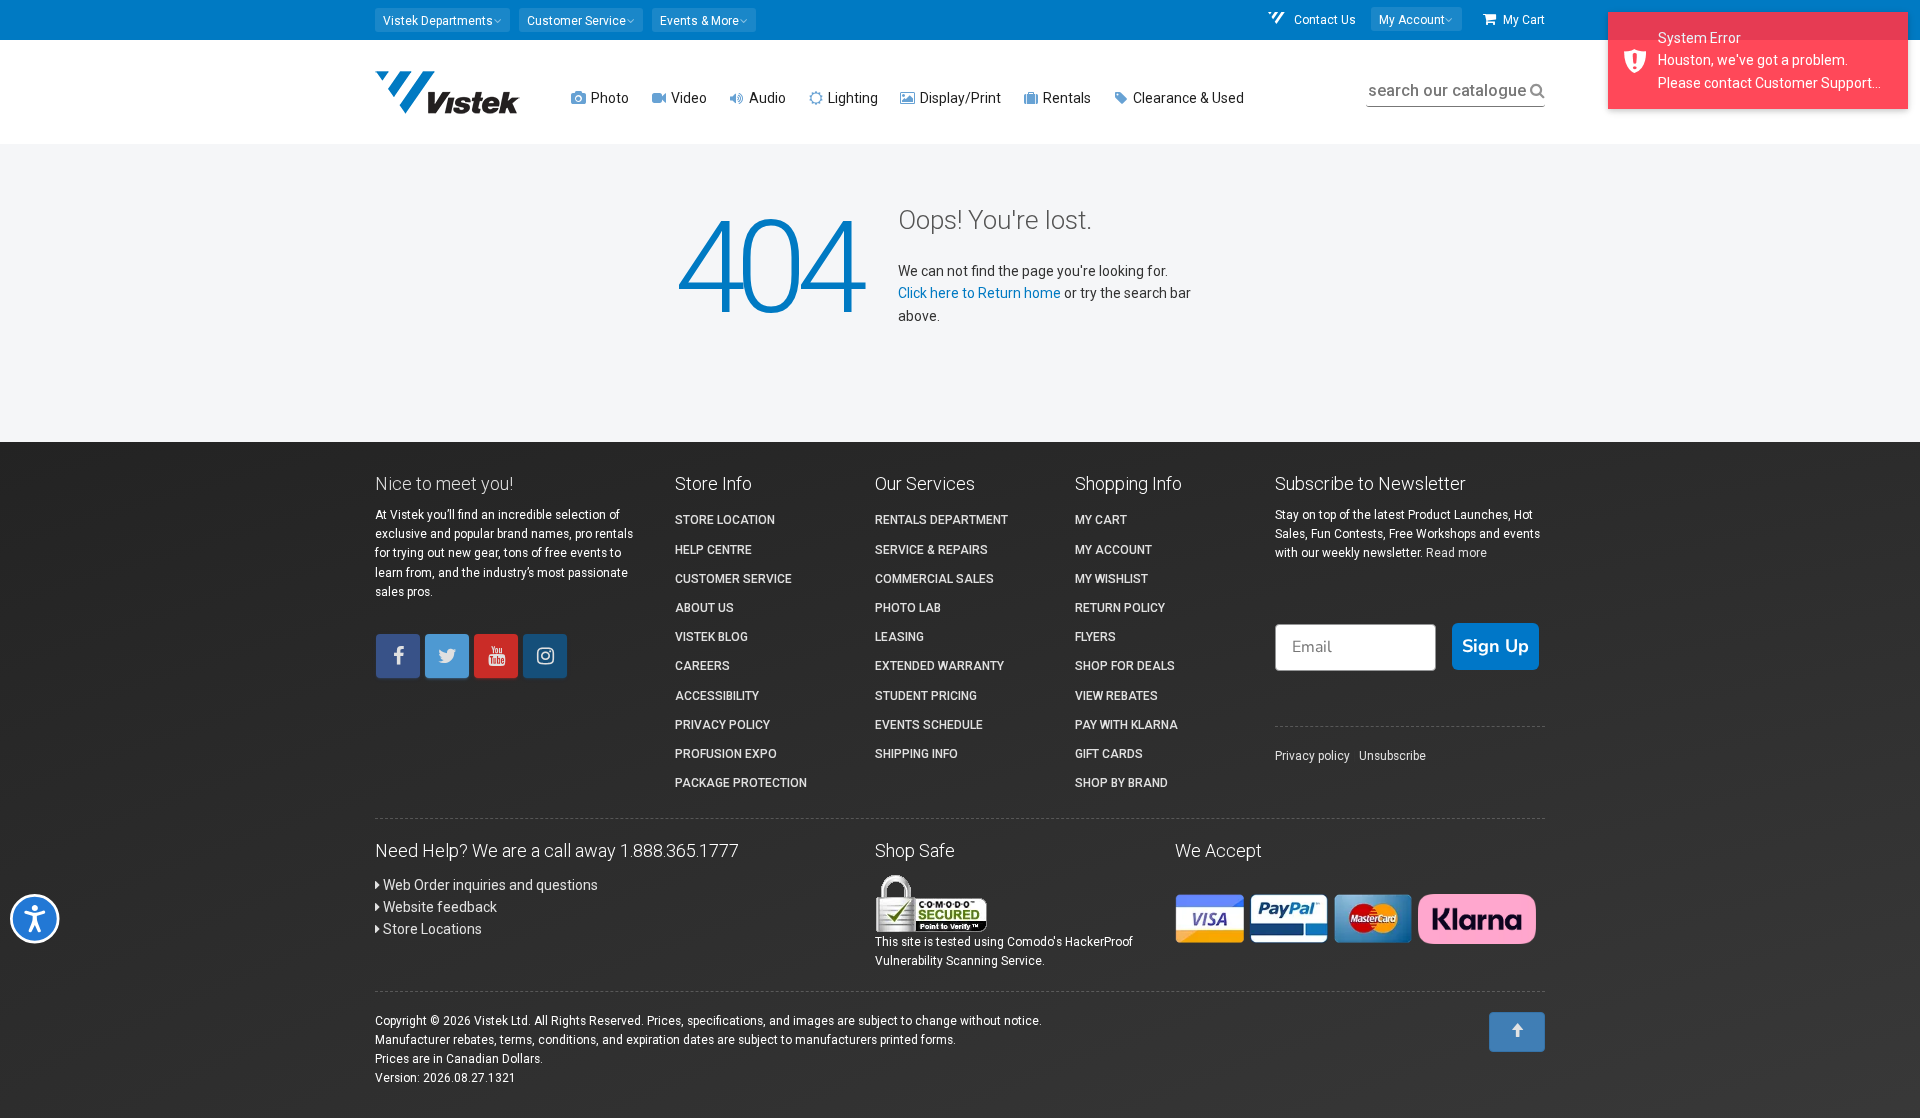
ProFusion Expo (726, 754)
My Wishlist (1111, 579)
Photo (608, 98)
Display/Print (959, 98)
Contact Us (1323, 20)
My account (1113, 550)
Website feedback (438, 907)
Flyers (1095, 637)
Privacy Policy (722, 725)
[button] (442, 20)
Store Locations (431, 929)
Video (687, 98)
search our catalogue (1447, 90)
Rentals (1065, 98)
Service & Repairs (931, 550)
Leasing (899, 637)
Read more (1456, 553)
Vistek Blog (711, 637)
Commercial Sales (934, 579)
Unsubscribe (1392, 756)
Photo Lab (908, 608)
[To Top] (1517, 1032)
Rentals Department (941, 520)
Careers (702, 666)
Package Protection (741, 783)
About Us (704, 608)
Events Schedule (929, 725)
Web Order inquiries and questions (489, 885)
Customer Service (733, 579)
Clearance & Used (1187, 98)
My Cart (1522, 20)
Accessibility (717, 696)
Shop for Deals (1125, 666)
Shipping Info (916, 754)
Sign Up (1495, 646)
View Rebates (1116, 696)
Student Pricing (926, 696)
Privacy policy (1312, 756)
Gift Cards (1109, 754)
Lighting (851, 98)
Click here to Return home (981, 293)
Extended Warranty (939, 666)
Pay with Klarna (1126, 725)
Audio (766, 98)
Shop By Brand (1121, 783)
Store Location (725, 520)
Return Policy (1120, 608)
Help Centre (713, 550)
